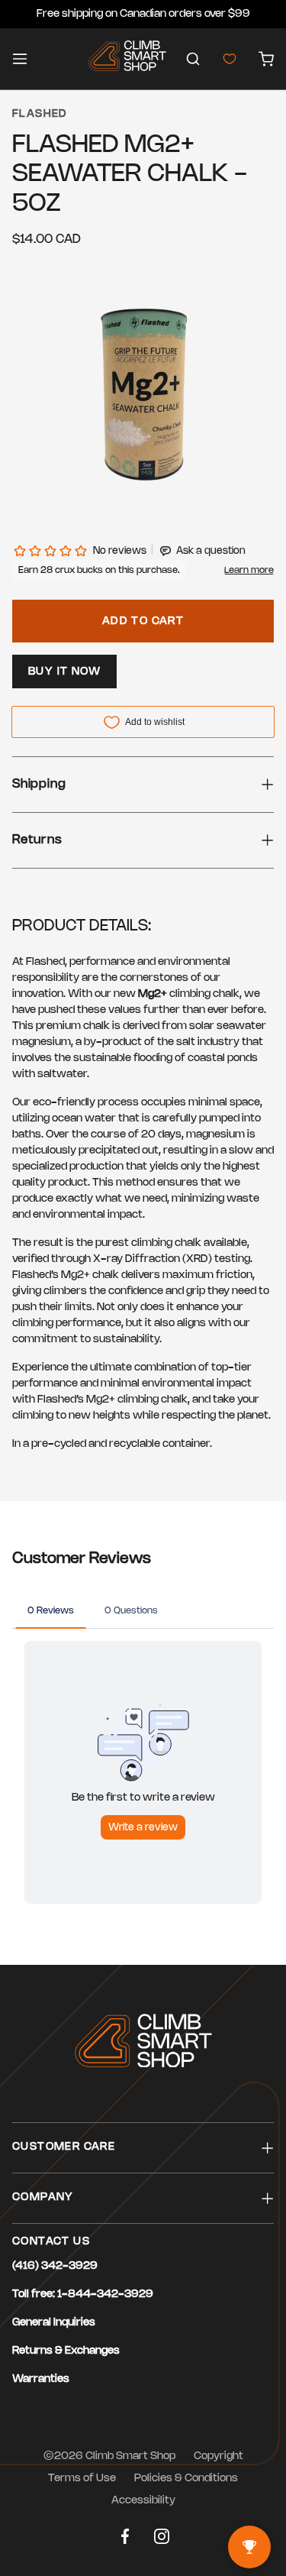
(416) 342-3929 (55, 2266)
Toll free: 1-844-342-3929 (83, 2294)
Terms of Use (82, 2479)
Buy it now (64, 672)
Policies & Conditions (186, 2479)
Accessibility (143, 2501)
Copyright (219, 2456)
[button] (193, 59)
